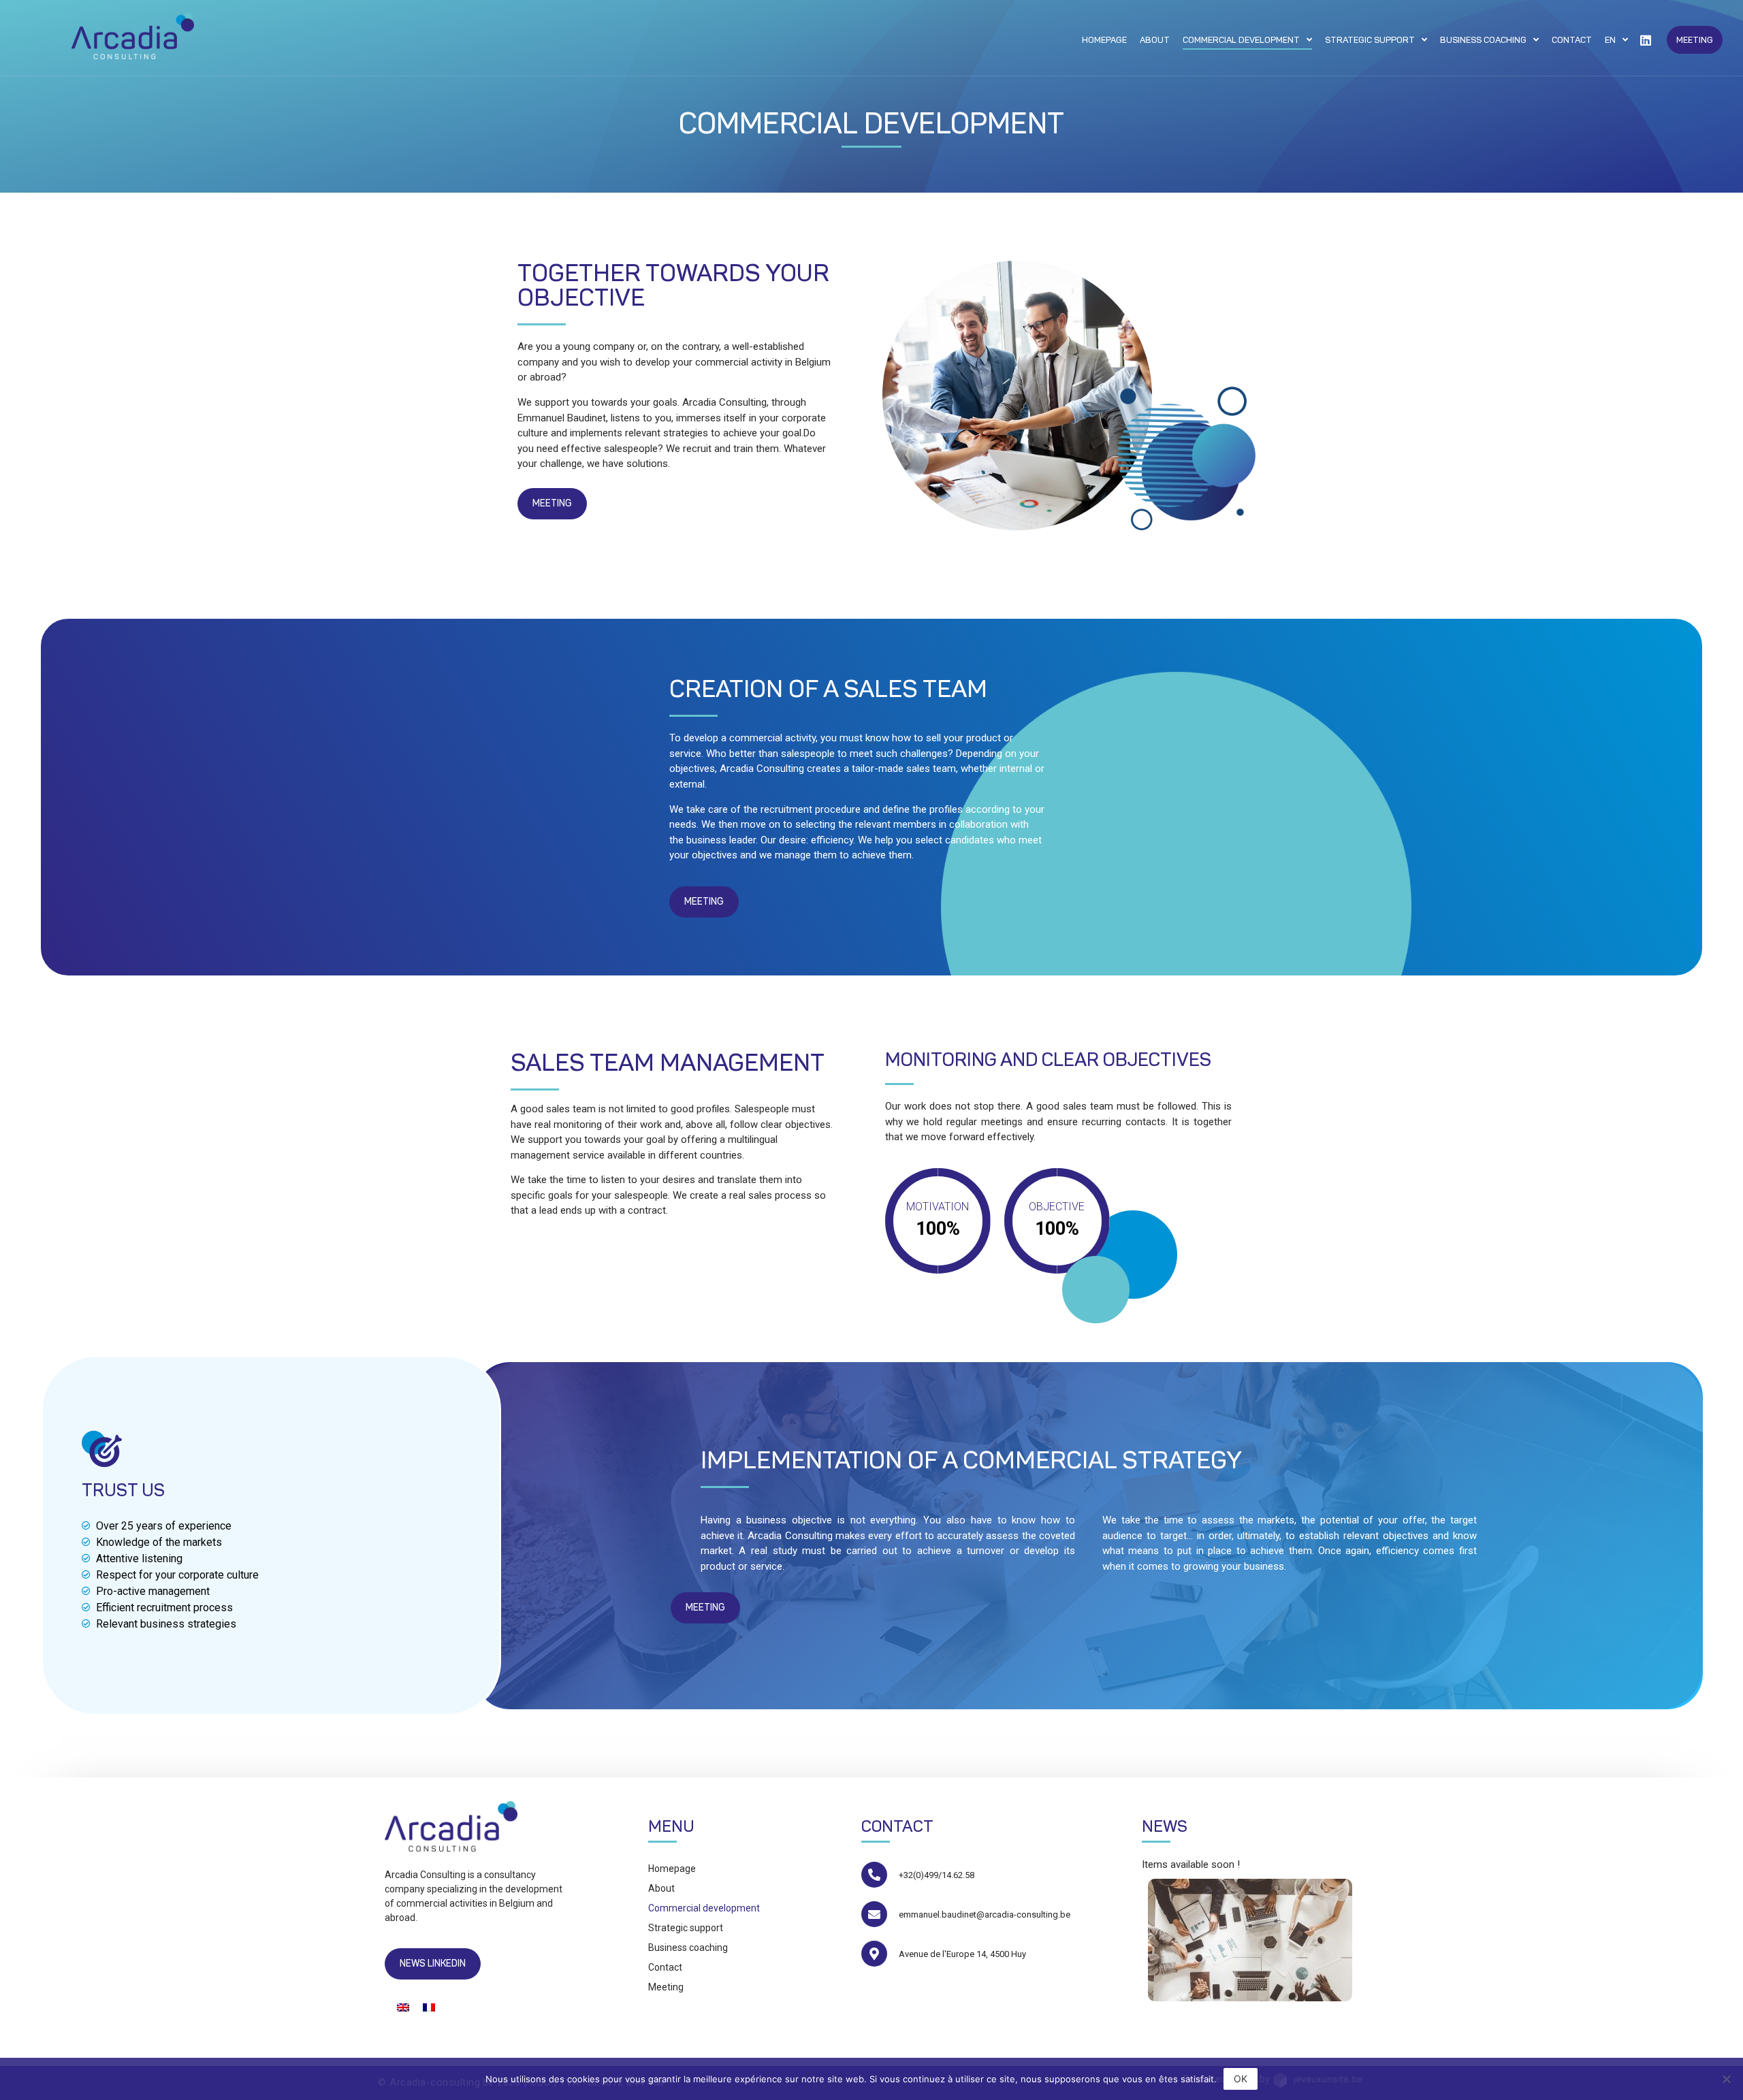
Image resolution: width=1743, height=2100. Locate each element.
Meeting (666, 1987)
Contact (1572, 40)
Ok (1241, 2079)
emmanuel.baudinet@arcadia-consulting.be (985, 1915)
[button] (1695, 40)
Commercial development (1241, 40)
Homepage (1104, 40)
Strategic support (1370, 40)
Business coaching (1483, 40)
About (1155, 40)
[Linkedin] (1646, 40)
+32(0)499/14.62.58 (937, 1875)
